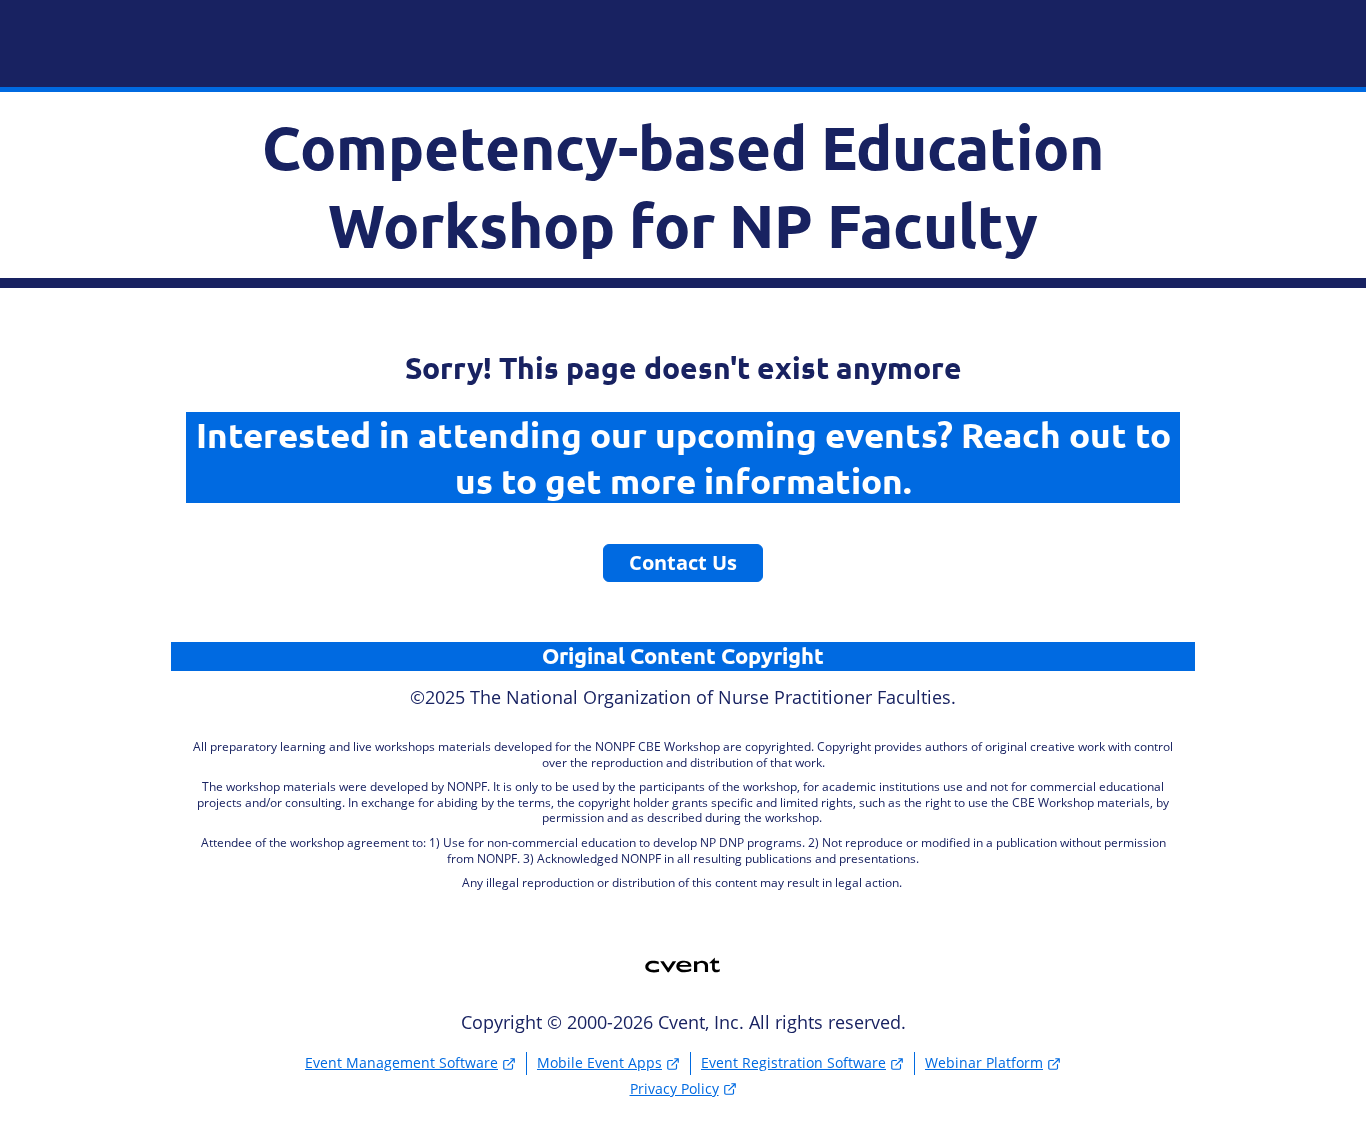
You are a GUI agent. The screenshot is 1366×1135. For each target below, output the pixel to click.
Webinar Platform (984, 1062)
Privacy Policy (674, 1088)
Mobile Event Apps (599, 1062)
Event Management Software (401, 1062)
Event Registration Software (793, 1062)
